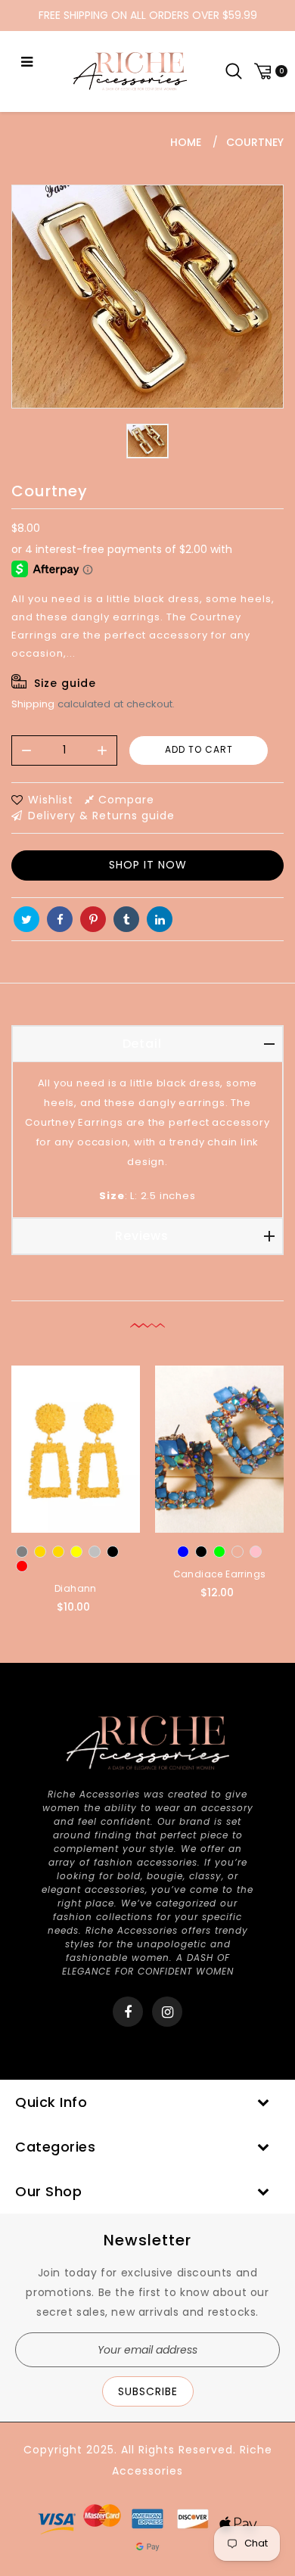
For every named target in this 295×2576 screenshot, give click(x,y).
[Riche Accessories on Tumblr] (126, 919)
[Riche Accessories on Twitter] (26, 919)
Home (186, 142)
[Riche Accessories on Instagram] (168, 2012)
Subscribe (148, 2391)
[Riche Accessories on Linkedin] (160, 919)
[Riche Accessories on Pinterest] (93, 919)
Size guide (65, 683)
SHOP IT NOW (148, 865)
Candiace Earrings (220, 1574)
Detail (142, 1044)
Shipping (33, 704)
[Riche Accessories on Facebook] (60, 919)
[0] (269, 71)
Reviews (142, 1236)
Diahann (76, 1588)
